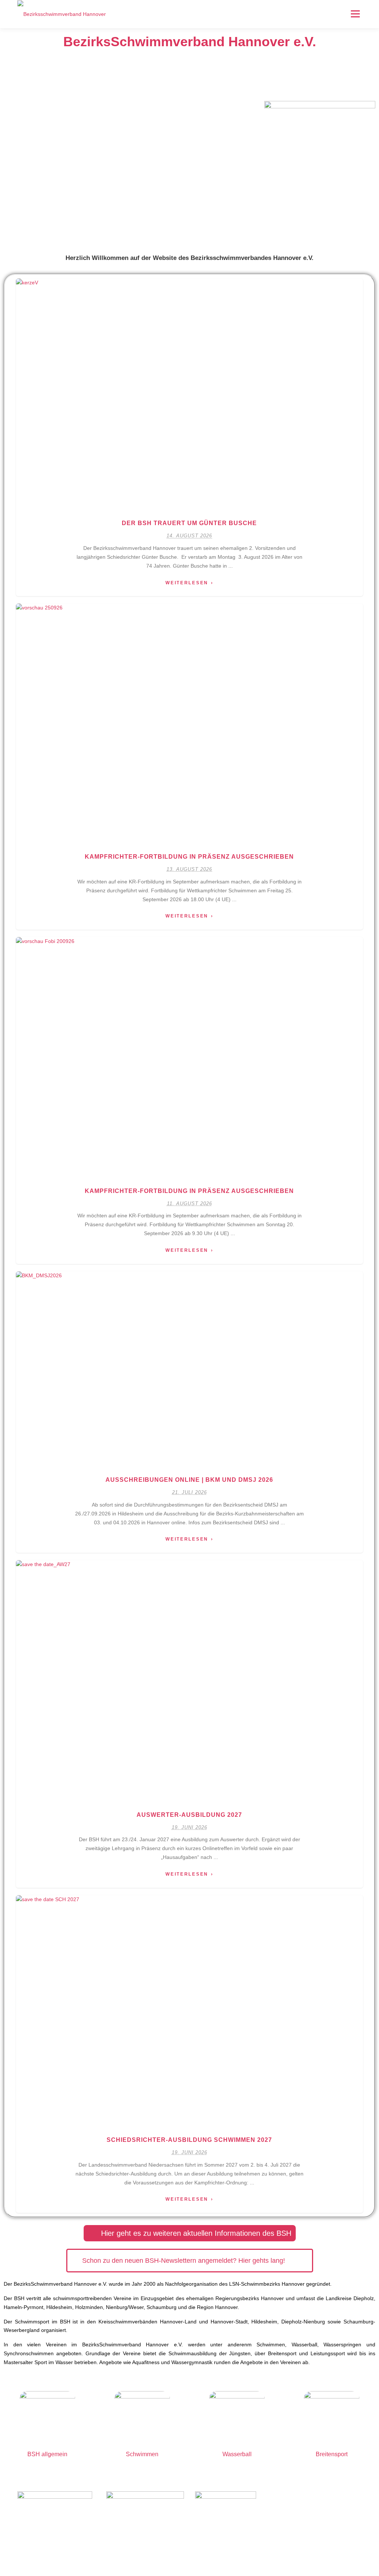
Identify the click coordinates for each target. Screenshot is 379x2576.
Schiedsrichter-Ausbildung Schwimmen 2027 (189, 2140)
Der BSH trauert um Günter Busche (189, 523)
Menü (355, 14)
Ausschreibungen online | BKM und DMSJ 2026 (189, 1480)
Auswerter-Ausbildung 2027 (189, 1815)
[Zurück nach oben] (348, 2541)
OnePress (224, 2558)
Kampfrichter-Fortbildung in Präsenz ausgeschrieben (189, 857)
